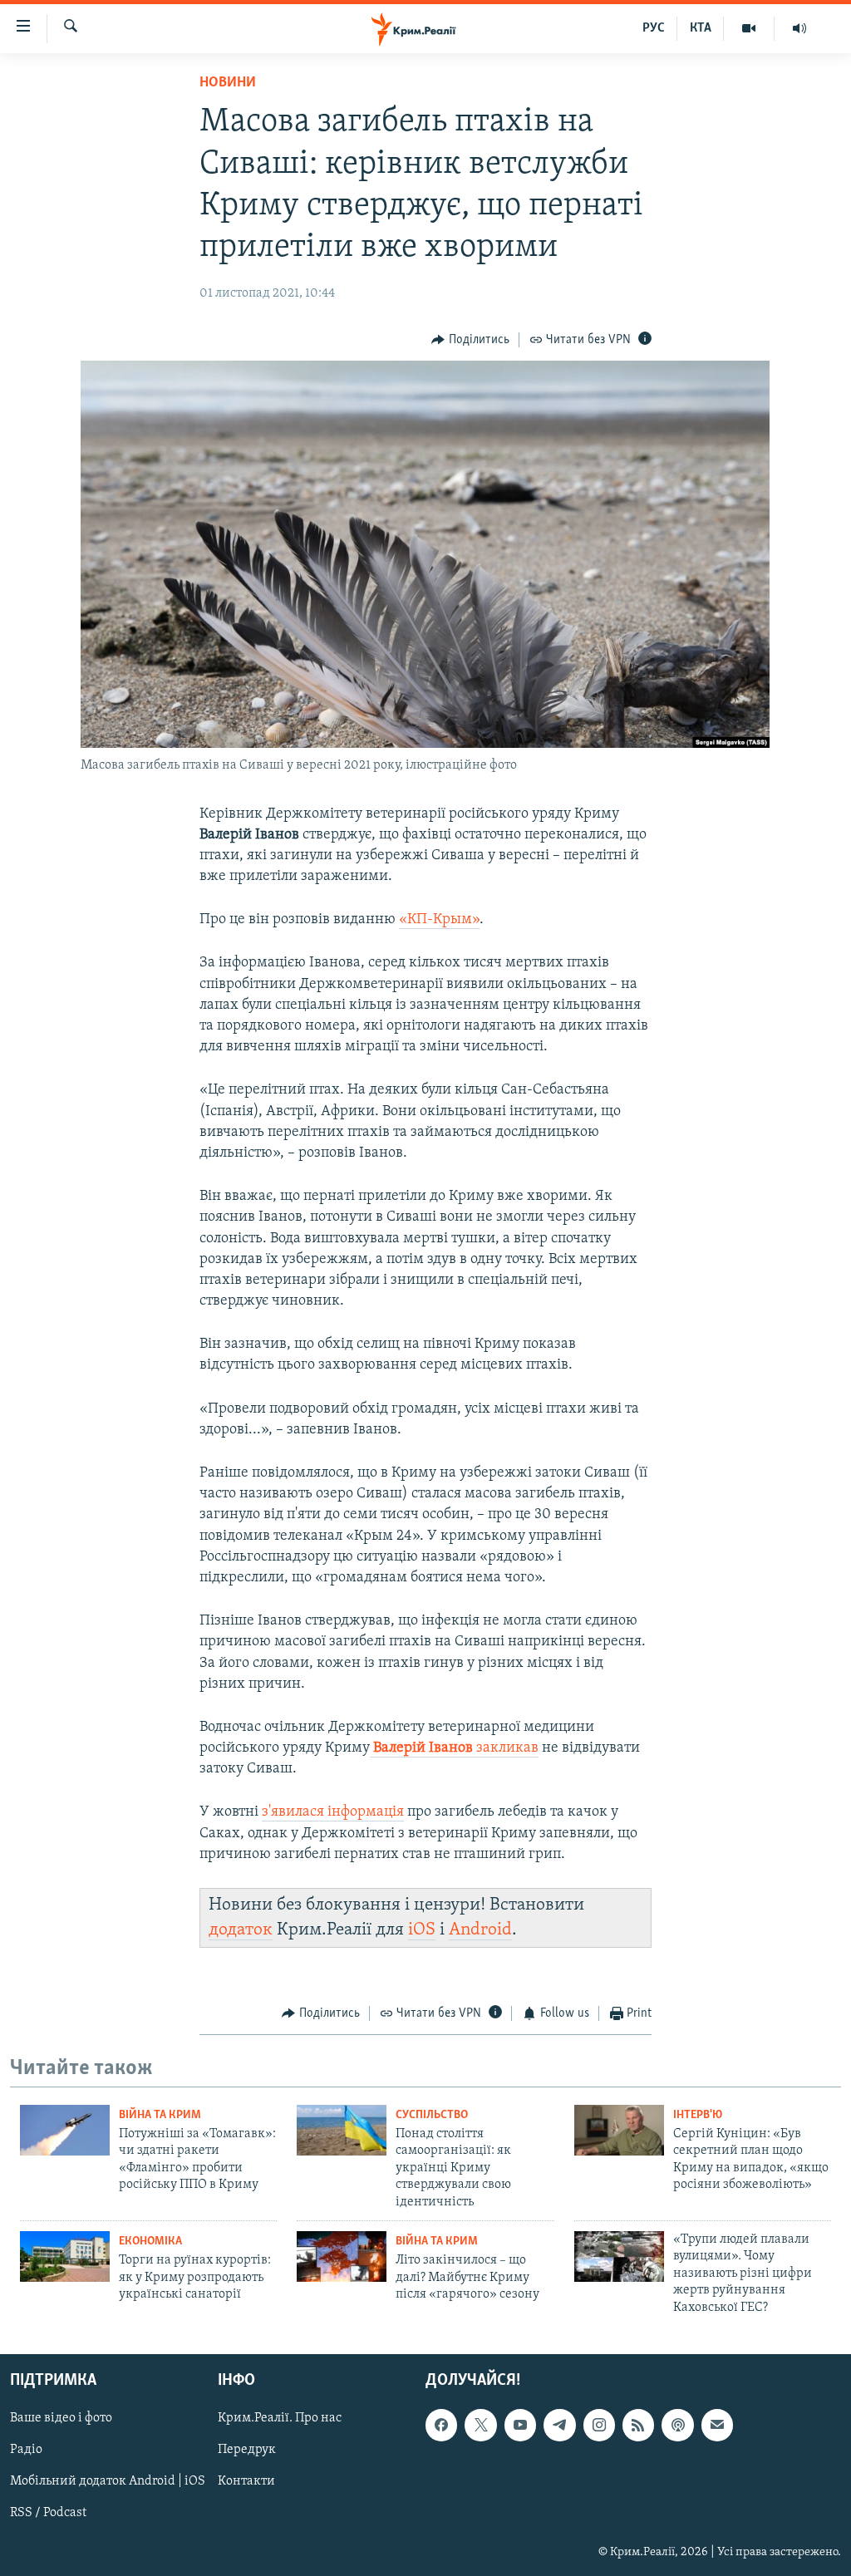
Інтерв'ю (698, 2115)
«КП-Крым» (439, 920)
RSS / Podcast (48, 2513)
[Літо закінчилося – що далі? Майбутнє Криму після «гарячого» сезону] (342, 2256)
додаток (241, 1930)
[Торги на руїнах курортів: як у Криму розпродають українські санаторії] (65, 2256)
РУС (654, 28)
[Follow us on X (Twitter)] (480, 2425)
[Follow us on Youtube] (520, 2425)
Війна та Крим (160, 2115)
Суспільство (432, 2115)
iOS (422, 1930)
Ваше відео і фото (61, 2418)
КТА (701, 28)
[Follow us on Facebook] (441, 2425)
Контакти (246, 2481)
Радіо (26, 2450)
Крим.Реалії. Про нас (280, 2418)
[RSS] (638, 2425)
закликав (456, 1748)
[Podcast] (677, 2425)
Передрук (247, 2450)
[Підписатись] (717, 2425)
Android (480, 1930)
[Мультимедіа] (749, 28)
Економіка (150, 2242)
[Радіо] (799, 28)
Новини (228, 83)
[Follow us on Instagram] (599, 2425)
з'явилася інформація (333, 1812)
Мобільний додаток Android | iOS (108, 2481)
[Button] (470, 340)
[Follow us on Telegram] (559, 2425)
